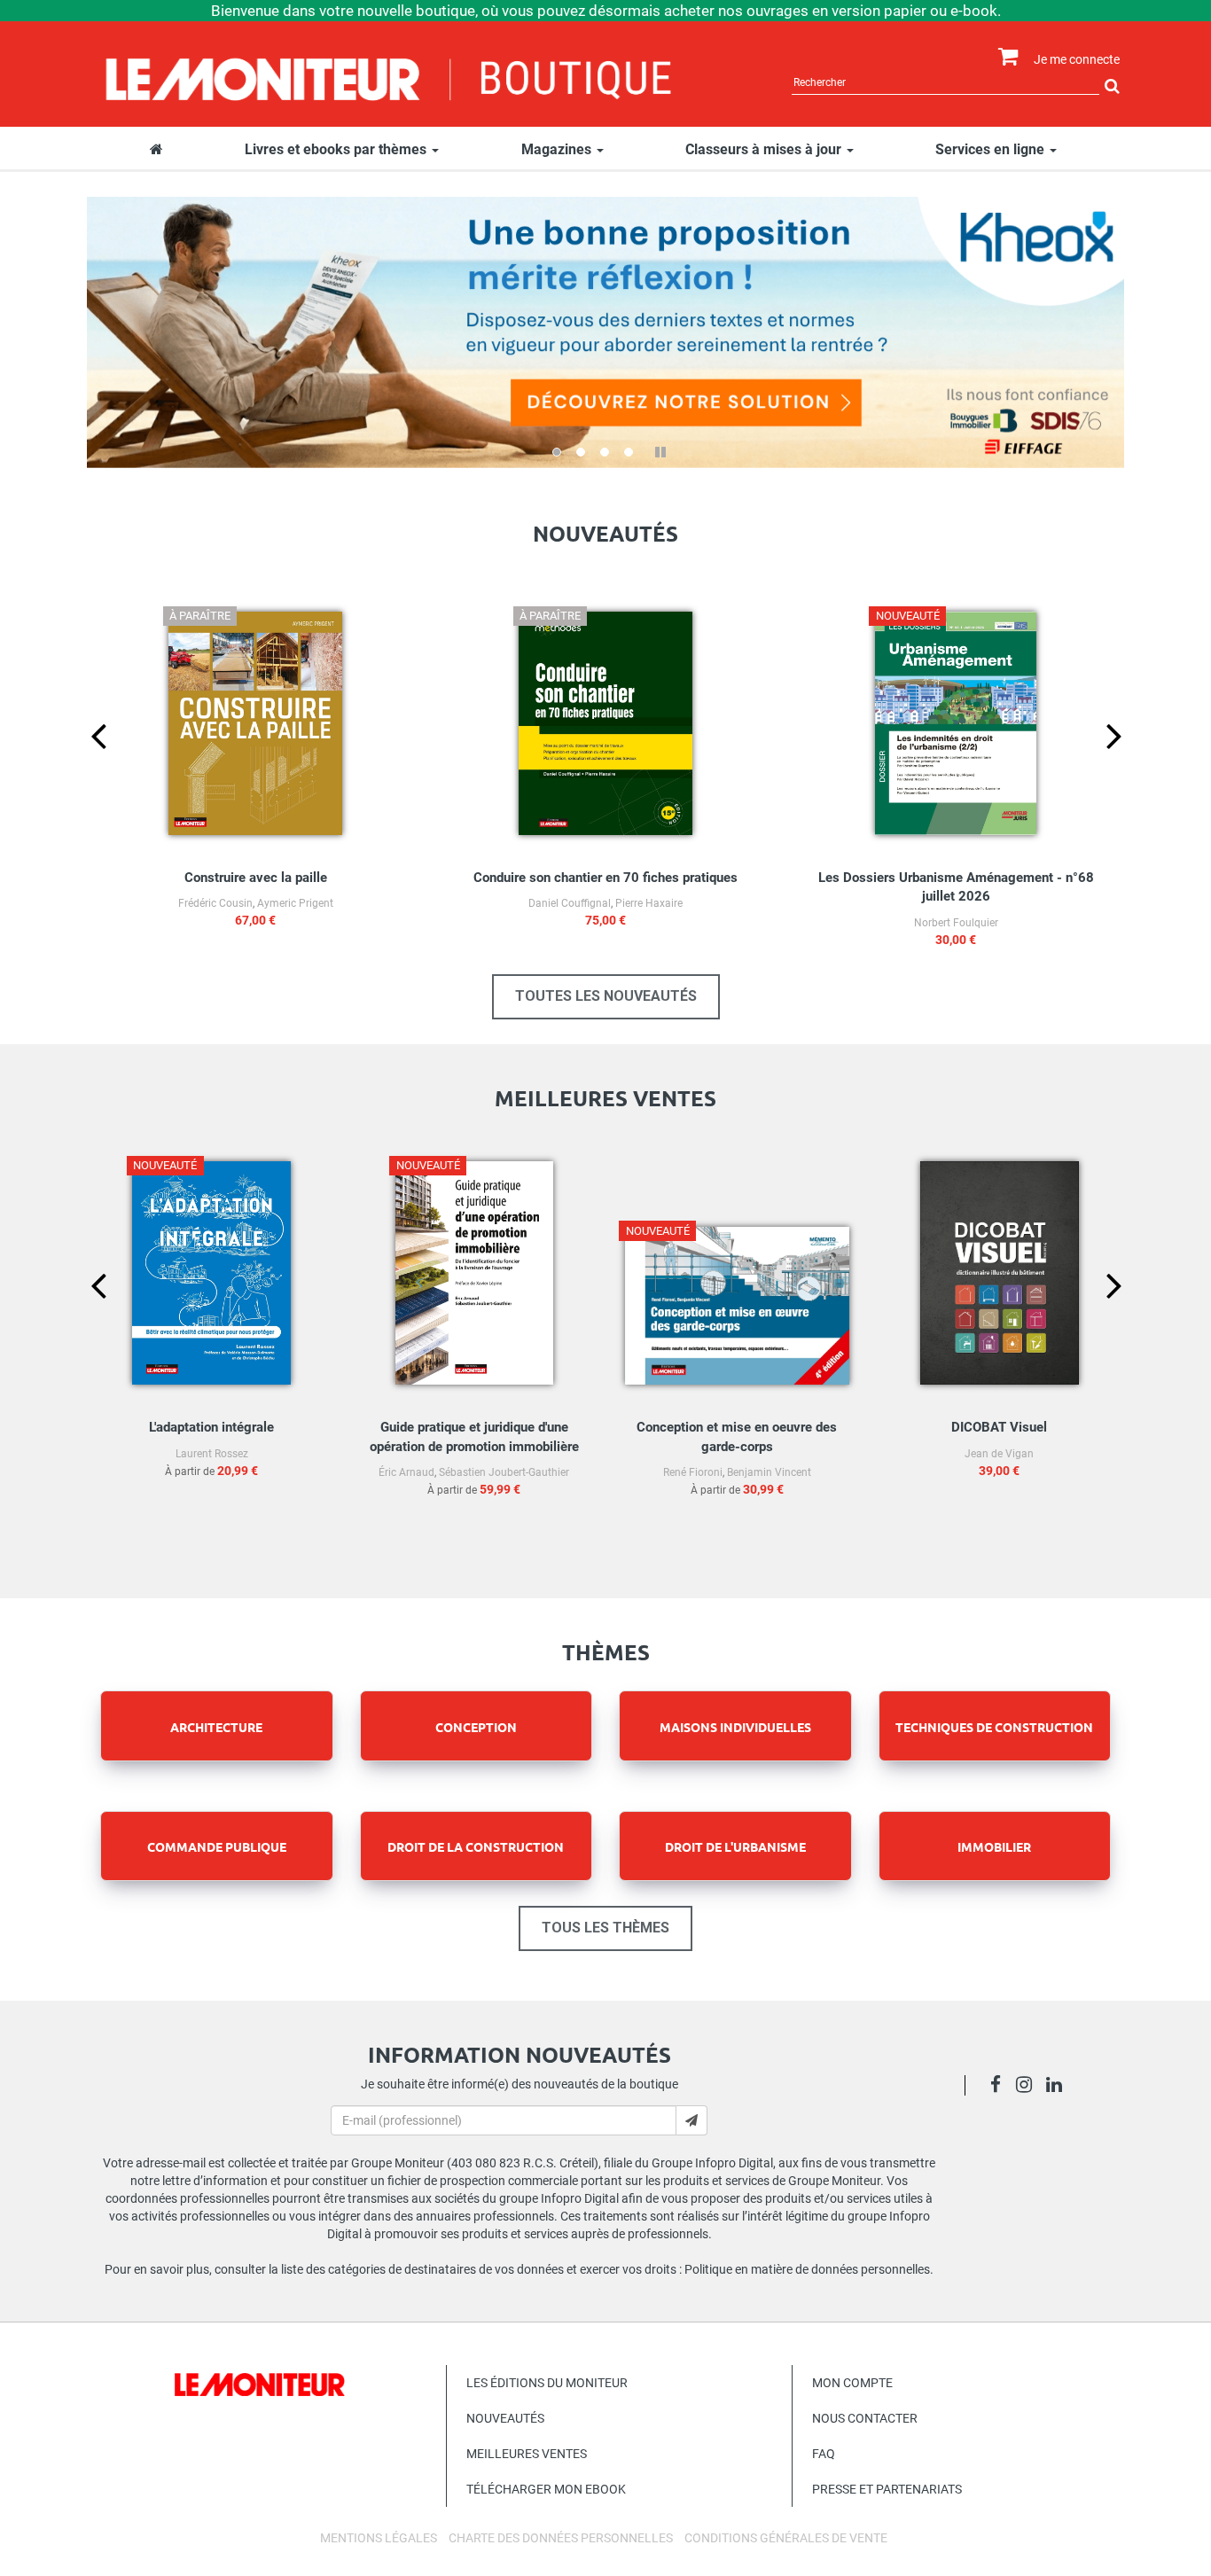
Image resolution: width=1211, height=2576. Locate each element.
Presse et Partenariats (887, 2489)
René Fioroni (693, 1472)
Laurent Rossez (212, 1454)
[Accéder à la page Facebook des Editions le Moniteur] (1000, 2087)
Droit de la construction (476, 1846)
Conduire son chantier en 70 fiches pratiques (605, 878)
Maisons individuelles (735, 1727)
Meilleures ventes (527, 2454)
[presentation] (84, 765)
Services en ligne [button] (992, 149)
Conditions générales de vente (786, 2538)
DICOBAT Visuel (999, 1427)
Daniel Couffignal (570, 903)
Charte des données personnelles (561, 2538)
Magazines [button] (558, 149)
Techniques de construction (994, 1727)
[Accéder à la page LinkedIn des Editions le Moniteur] (1059, 2087)
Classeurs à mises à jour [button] (765, 149)
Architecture (216, 1727)
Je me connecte (1077, 59)
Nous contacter (865, 2418)
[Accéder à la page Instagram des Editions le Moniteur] (1029, 2087)
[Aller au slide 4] (629, 452)
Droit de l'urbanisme (735, 1846)
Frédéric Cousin (215, 903)
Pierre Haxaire (649, 903)
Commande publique (217, 1846)
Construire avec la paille (256, 878)
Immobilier (994, 1846)
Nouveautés (505, 2418)
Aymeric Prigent (295, 903)
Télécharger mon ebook (546, 2489)
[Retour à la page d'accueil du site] (390, 77)
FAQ (824, 2454)
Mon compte (852, 2383)
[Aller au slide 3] (605, 452)
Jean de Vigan (999, 1454)
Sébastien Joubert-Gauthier (504, 1472)
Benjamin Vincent (769, 1472)
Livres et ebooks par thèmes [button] (337, 149)
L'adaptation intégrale (211, 1427)
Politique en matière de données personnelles (807, 2269)
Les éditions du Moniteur (547, 2383)
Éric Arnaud (406, 1472)
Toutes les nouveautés (606, 996)
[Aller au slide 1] (557, 452)
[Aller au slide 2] (581, 452)
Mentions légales (379, 2538)
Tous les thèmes (605, 1928)
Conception (476, 1727)
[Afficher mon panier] (1004, 57)
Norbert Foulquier (956, 923)
